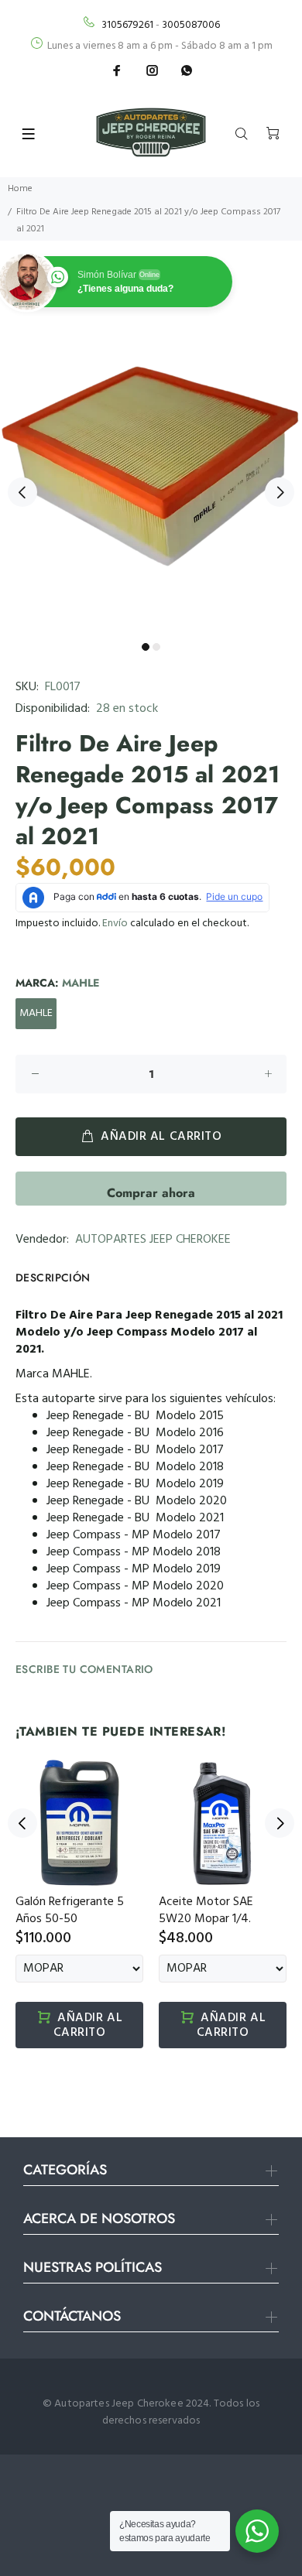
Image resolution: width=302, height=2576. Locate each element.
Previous (22, 492)
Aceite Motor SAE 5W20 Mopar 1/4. (206, 1911)
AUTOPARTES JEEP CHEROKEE (153, 1240)
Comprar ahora (151, 1193)
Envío (115, 924)
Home (20, 189)
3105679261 (127, 25)
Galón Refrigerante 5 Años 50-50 (70, 1911)
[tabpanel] (151, 484)
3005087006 (191, 25)
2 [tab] (156, 647)
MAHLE (36, 1013)
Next (280, 492)
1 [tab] (146, 647)
